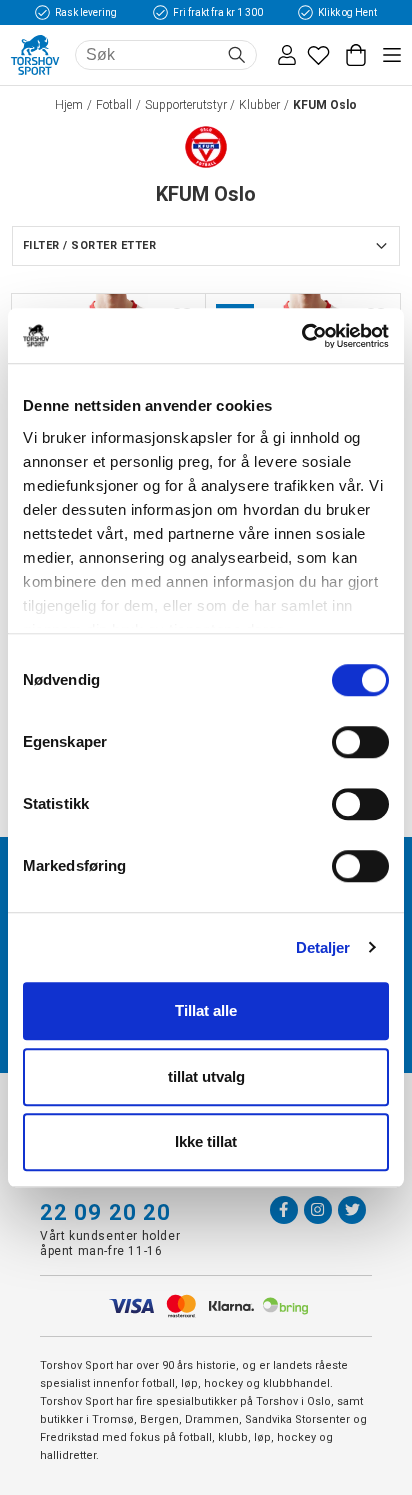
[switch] (360, 742)
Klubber (259, 105)
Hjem (69, 105)
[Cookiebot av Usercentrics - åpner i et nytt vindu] (301, 336)
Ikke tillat (206, 1141)
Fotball (114, 105)
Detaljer (323, 947)
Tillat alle (206, 1010)
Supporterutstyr (186, 105)
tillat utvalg (206, 1076)
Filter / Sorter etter (89, 245)
